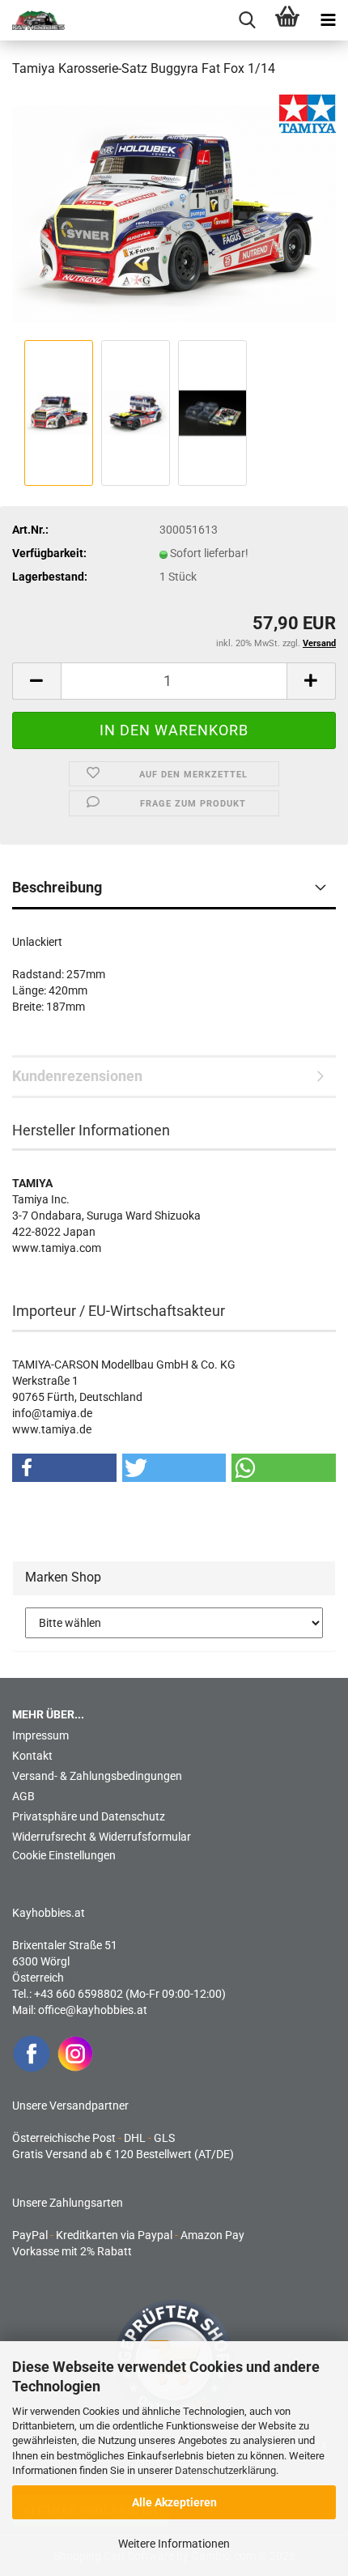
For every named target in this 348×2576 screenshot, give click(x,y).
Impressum (40, 1735)
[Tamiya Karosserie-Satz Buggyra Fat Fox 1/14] (174, 214)
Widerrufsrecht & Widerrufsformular (102, 1837)
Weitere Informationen (174, 2544)
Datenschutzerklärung (225, 2470)
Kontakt (32, 1756)
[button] (36, 681)
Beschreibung (57, 887)
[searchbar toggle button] (247, 20)
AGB (23, 1796)
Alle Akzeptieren (174, 2502)
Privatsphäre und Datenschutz (89, 1816)
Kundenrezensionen (77, 1076)
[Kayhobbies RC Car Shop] (32, 20)
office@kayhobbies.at (93, 2010)
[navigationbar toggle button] (328, 20)
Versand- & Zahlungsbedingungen (97, 1776)
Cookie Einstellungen (64, 1855)
